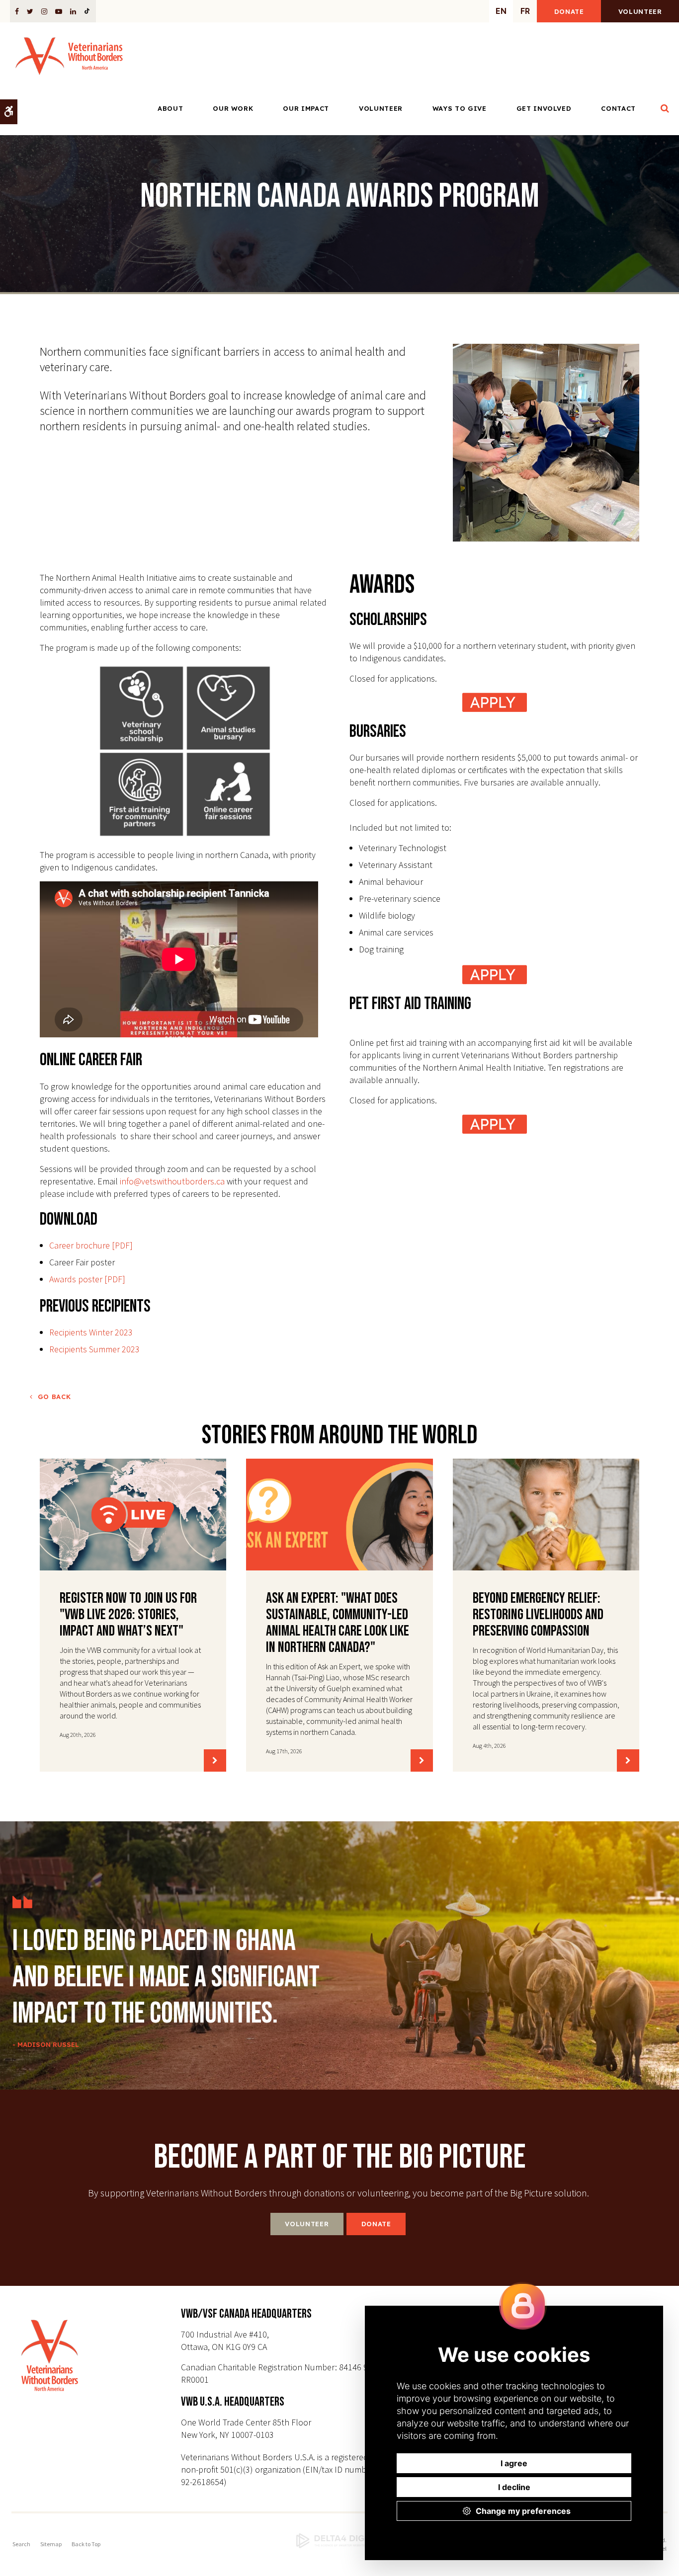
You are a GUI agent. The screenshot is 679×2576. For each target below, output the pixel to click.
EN (501, 11)
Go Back (54, 1397)
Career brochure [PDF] (91, 1245)
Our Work (233, 108)
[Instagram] (44, 11)
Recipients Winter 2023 (91, 1332)
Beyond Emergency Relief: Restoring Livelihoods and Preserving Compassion (538, 1615)
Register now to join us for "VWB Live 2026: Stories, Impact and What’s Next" (128, 1615)
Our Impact (306, 108)
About (170, 108)
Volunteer (640, 11)
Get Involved (544, 108)
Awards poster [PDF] (87, 1279)
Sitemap (51, 2544)
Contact (618, 108)
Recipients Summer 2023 (94, 1349)
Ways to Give (460, 108)
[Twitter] (30, 11)
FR (525, 11)
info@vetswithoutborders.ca (172, 1181)
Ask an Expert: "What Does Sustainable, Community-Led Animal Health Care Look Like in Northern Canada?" (338, 1623)
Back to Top (86, 2544)
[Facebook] (19, 11)
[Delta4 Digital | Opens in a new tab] (339, 2541)
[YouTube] (59, 11)
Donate (569, 11)
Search (21, 2544)
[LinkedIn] (73, 11)
